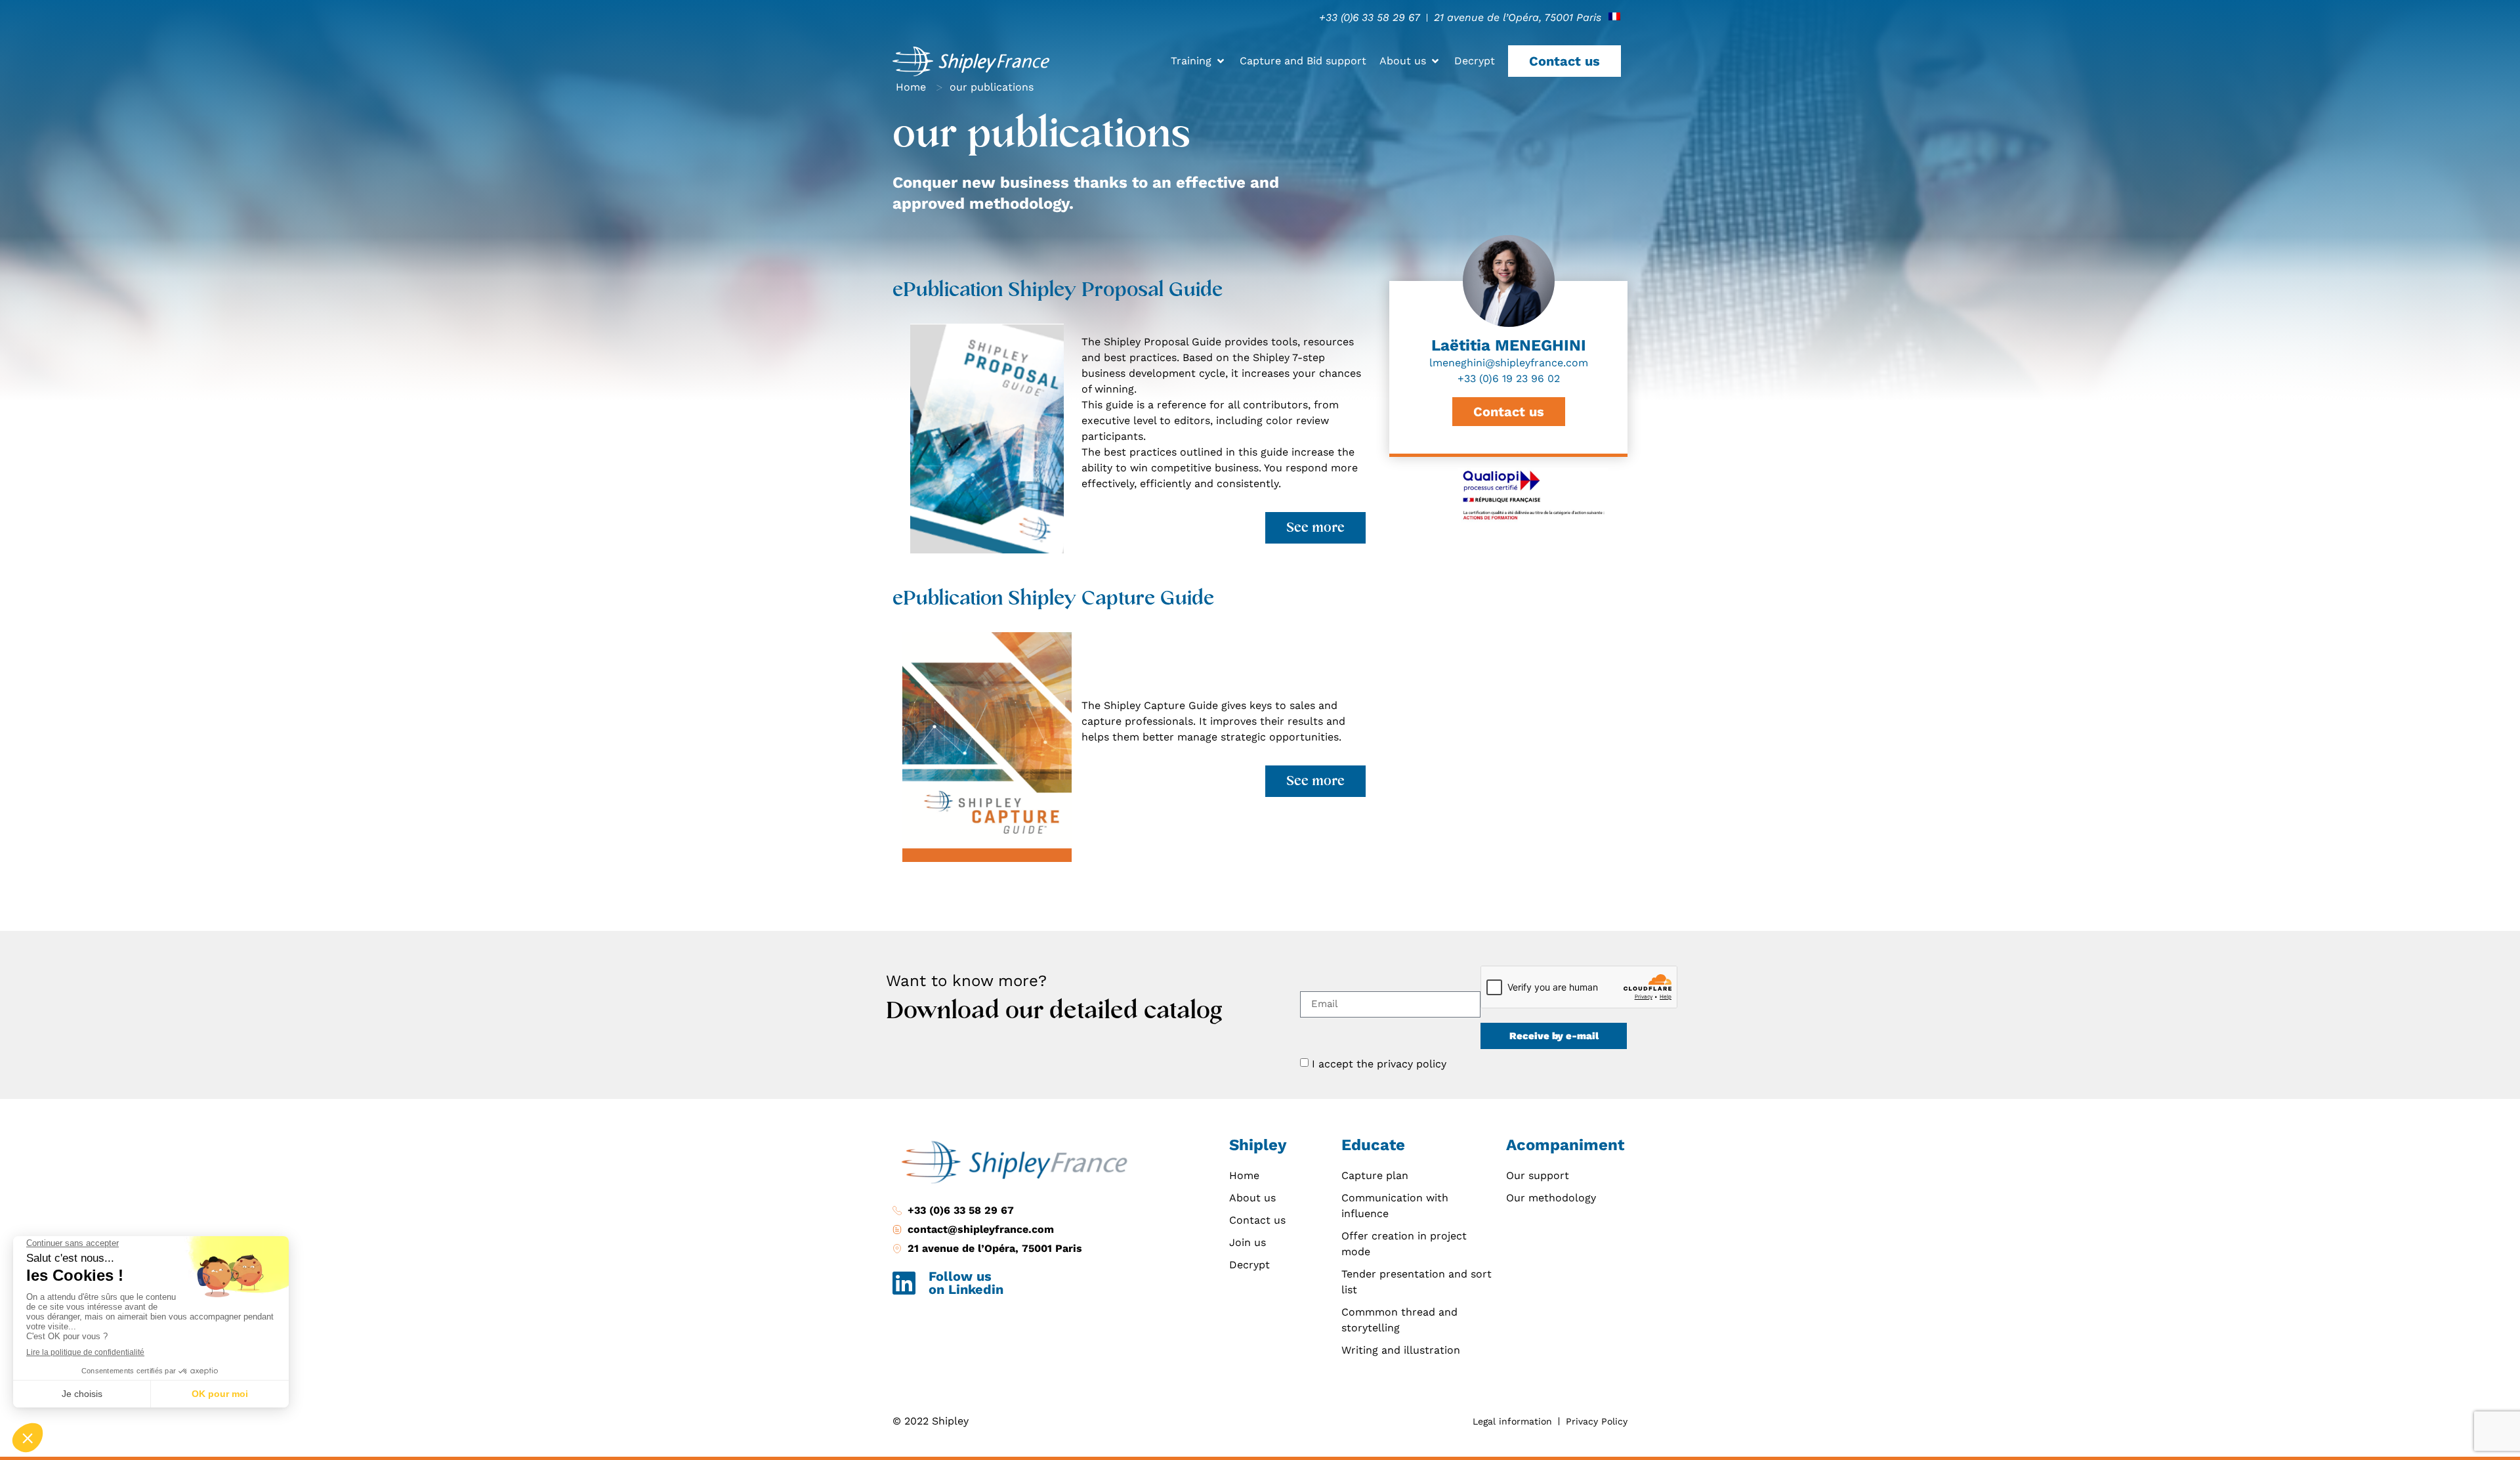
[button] (1199, 61)
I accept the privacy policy (1379, 1064)
